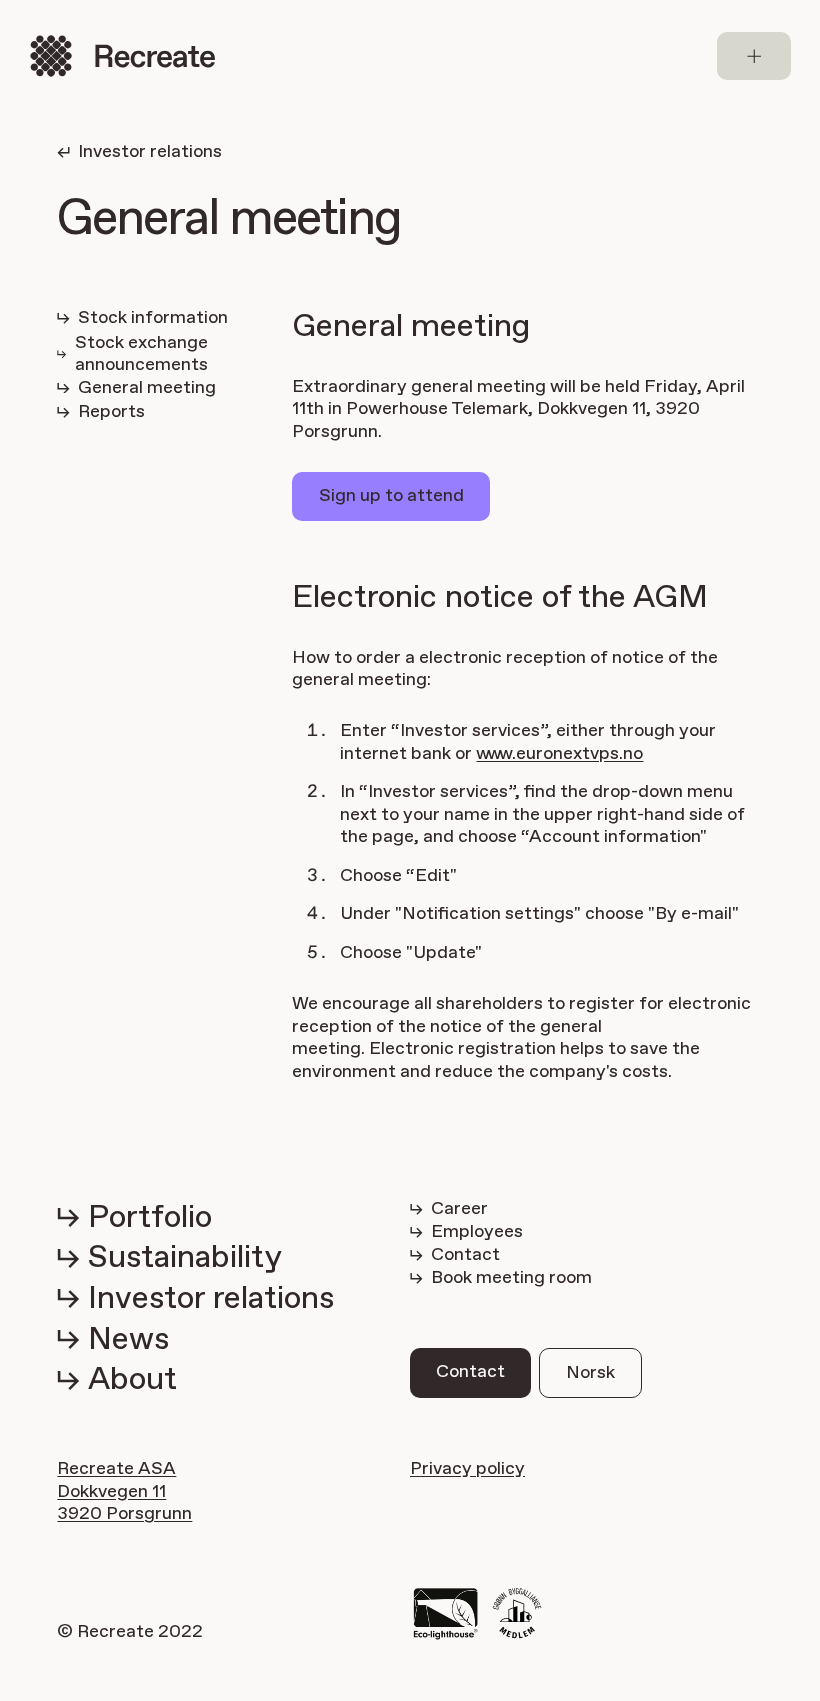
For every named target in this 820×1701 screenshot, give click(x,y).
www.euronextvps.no (559, 754)
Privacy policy (467, 1469)
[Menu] (754, 56)
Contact (470, 1372)
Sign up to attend (391, 496)
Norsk (590, 1373)
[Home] (122, 56)
